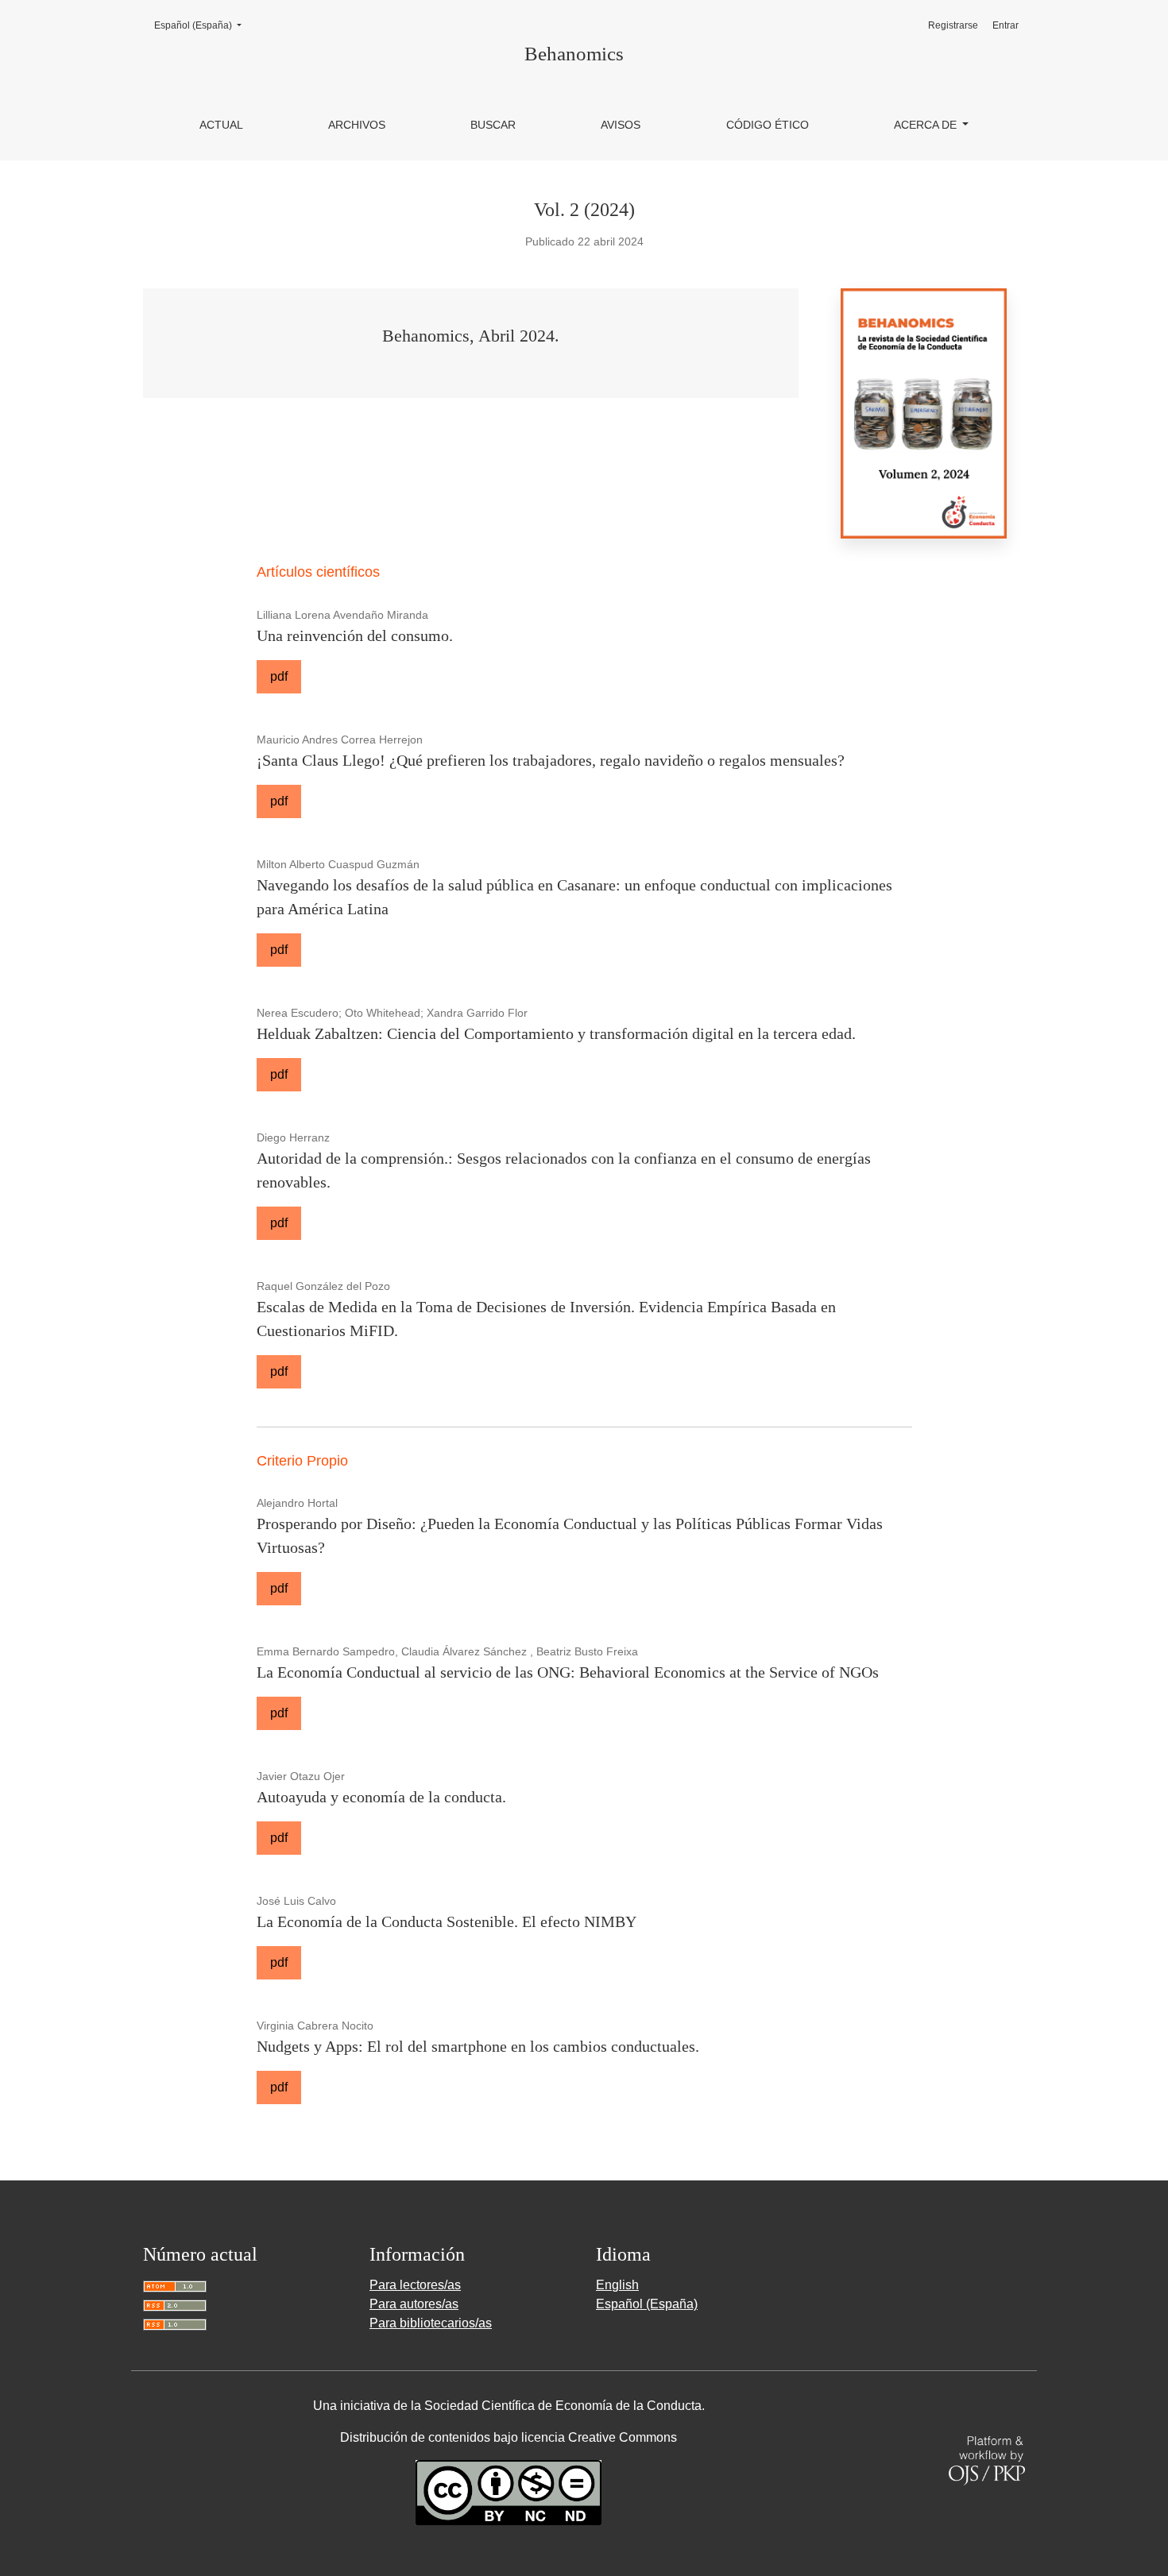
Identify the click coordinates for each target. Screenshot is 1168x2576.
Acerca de (927, 125)
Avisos (621, 125)
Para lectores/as (415, 2285)
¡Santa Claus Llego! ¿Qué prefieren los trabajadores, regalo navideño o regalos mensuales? (551, 760)
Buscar (493, 125)
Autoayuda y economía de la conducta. (381, 1797)
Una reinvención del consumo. (355, 635)
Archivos (357, 125)
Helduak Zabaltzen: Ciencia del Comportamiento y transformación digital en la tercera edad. (556, 1033)
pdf (279, 676)
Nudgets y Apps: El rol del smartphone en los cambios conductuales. (478, 2046)
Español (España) (203, 25)
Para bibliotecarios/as (431, 2323)
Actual (221, 125)
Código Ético (768, 125)
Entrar (1006, 25)
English (617, 2285)
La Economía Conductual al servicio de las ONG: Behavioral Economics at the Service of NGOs (568, 1672)
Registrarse (953, 25)
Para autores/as (414, 2304)
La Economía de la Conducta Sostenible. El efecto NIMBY (447, 1921)
